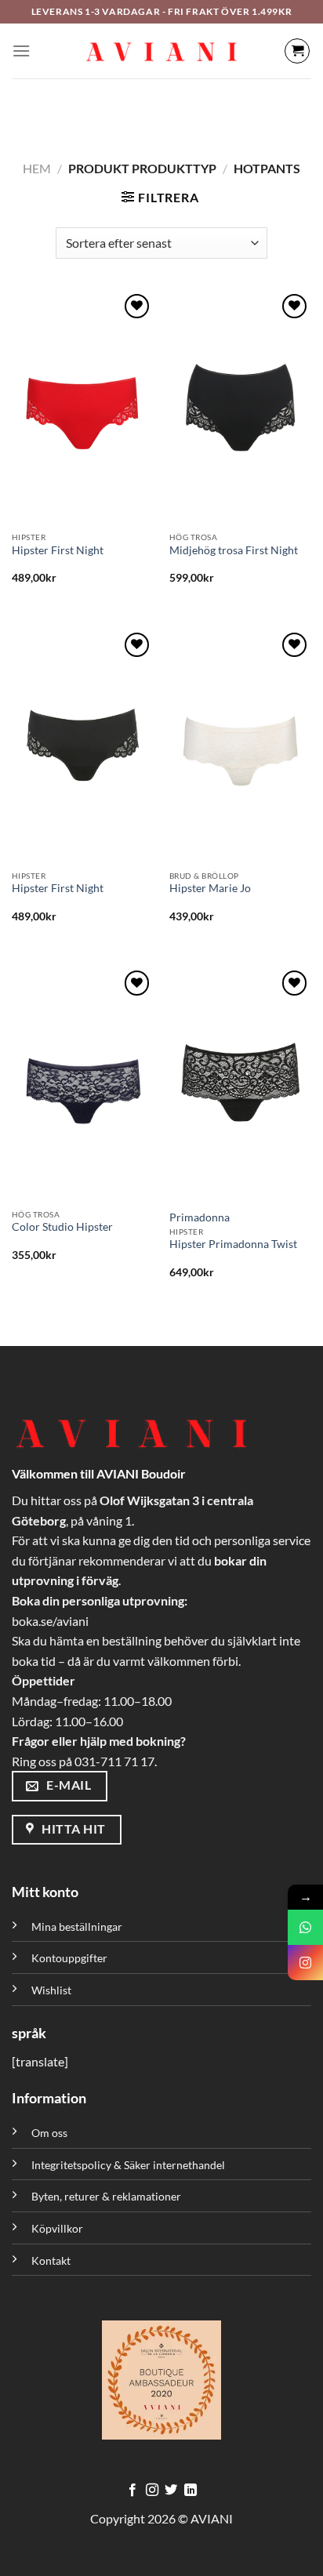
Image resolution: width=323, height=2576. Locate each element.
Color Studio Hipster (62, 1227)
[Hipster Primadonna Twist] (240, 1084)
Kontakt (51, 2260)
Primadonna (200, 1217)
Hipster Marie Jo (210, 888)
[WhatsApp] (305, 1927)
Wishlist (51, 1990)
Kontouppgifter (69, 1958)
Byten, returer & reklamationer (106, 2196)
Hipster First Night (58, 550)
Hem (37, 168)
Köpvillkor (57, 2228)
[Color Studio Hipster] (83, 1084)
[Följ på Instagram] (152, 2491)
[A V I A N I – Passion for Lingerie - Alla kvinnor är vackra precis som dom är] (161, 51)
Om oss (49, 2133)
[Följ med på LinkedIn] (191, 2491)
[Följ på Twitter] (171, 2491)
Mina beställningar (78, 1927)
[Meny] (21, 51)
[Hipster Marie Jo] (240, 746)
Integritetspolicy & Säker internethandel (128, 2165)
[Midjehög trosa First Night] (240, 408)
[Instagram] (305, 1963)
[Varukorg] (297, 51)
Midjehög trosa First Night (234, 550)
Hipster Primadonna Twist (233, 1244)
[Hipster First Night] (83, 408)
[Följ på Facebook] (132, 2491)
